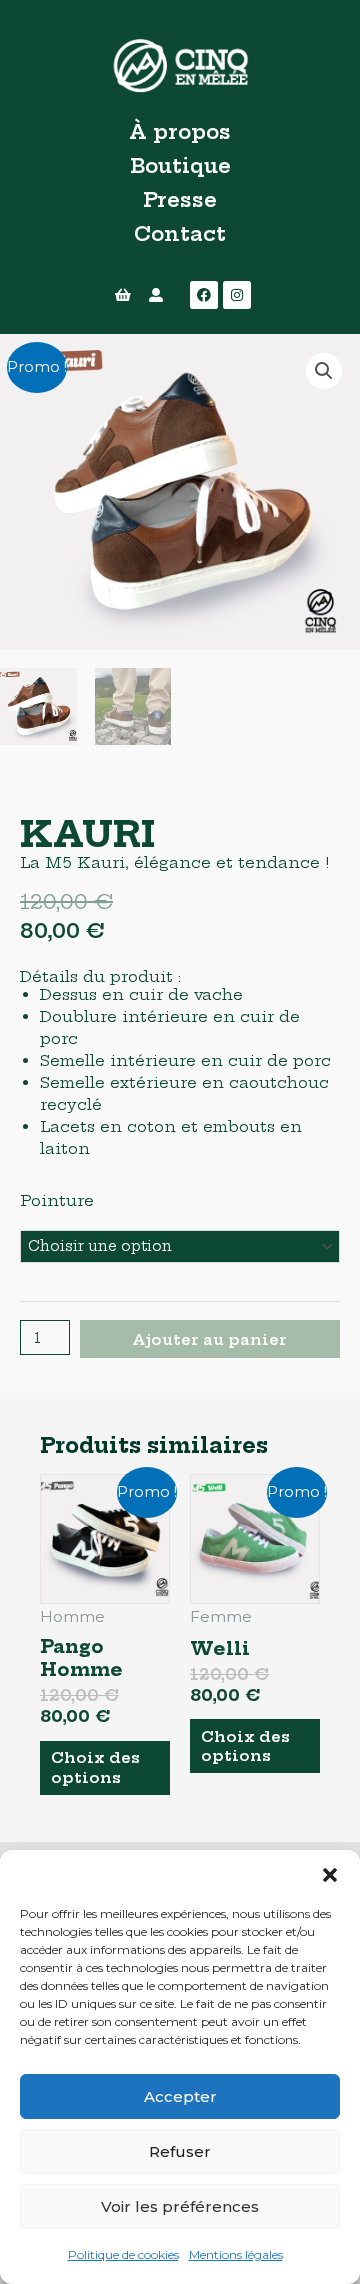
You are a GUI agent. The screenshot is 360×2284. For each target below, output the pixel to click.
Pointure (57, 1200)
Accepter (180, 2096)
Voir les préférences (180, 2206)
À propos (180, 131)
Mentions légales (236, 2254)
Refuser (180, 2151)
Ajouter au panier (209, 1339)
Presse (180, 199)
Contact (180, 233)
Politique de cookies (123, 2254)
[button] (330, 1875)
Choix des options (95, 1767)
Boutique (180, 165)
